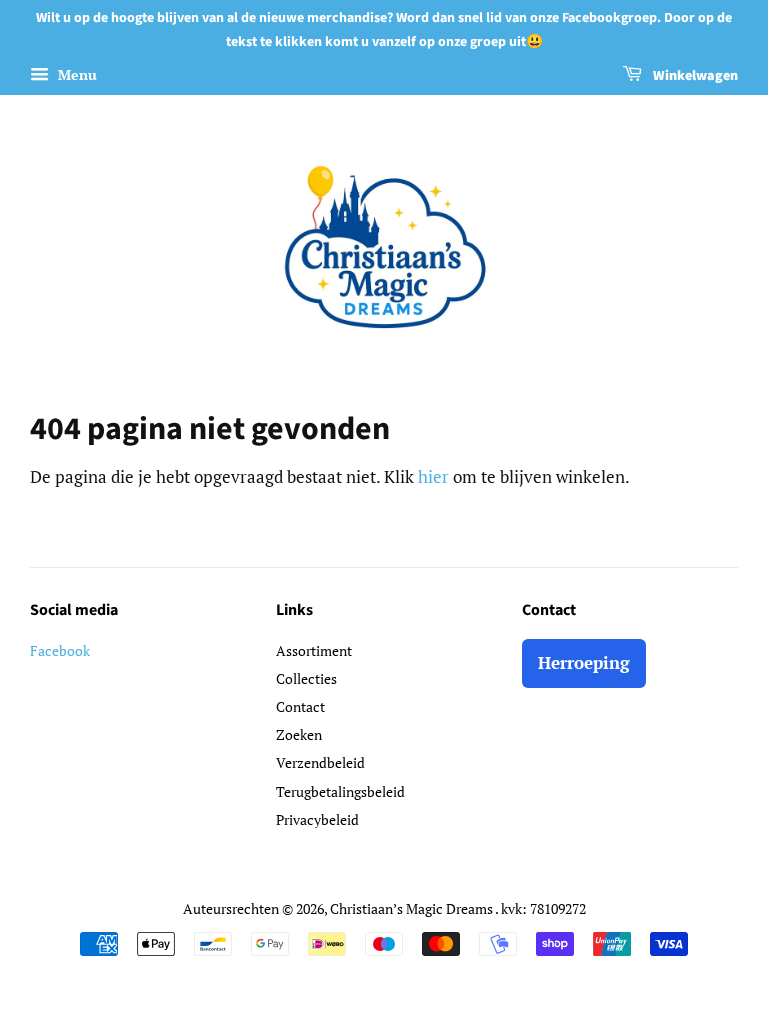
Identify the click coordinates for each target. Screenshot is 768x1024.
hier (433, 476)
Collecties (306, 678)
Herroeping (584, 662)
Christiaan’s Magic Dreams (412, 908)
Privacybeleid (317, 819)
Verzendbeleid (320, 762)
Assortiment (314, 650)
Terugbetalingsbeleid (340, 791)
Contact (300, 706)
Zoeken (299, 734)
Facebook (60, 650)
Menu (75, 74)
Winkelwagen (694, 76)
